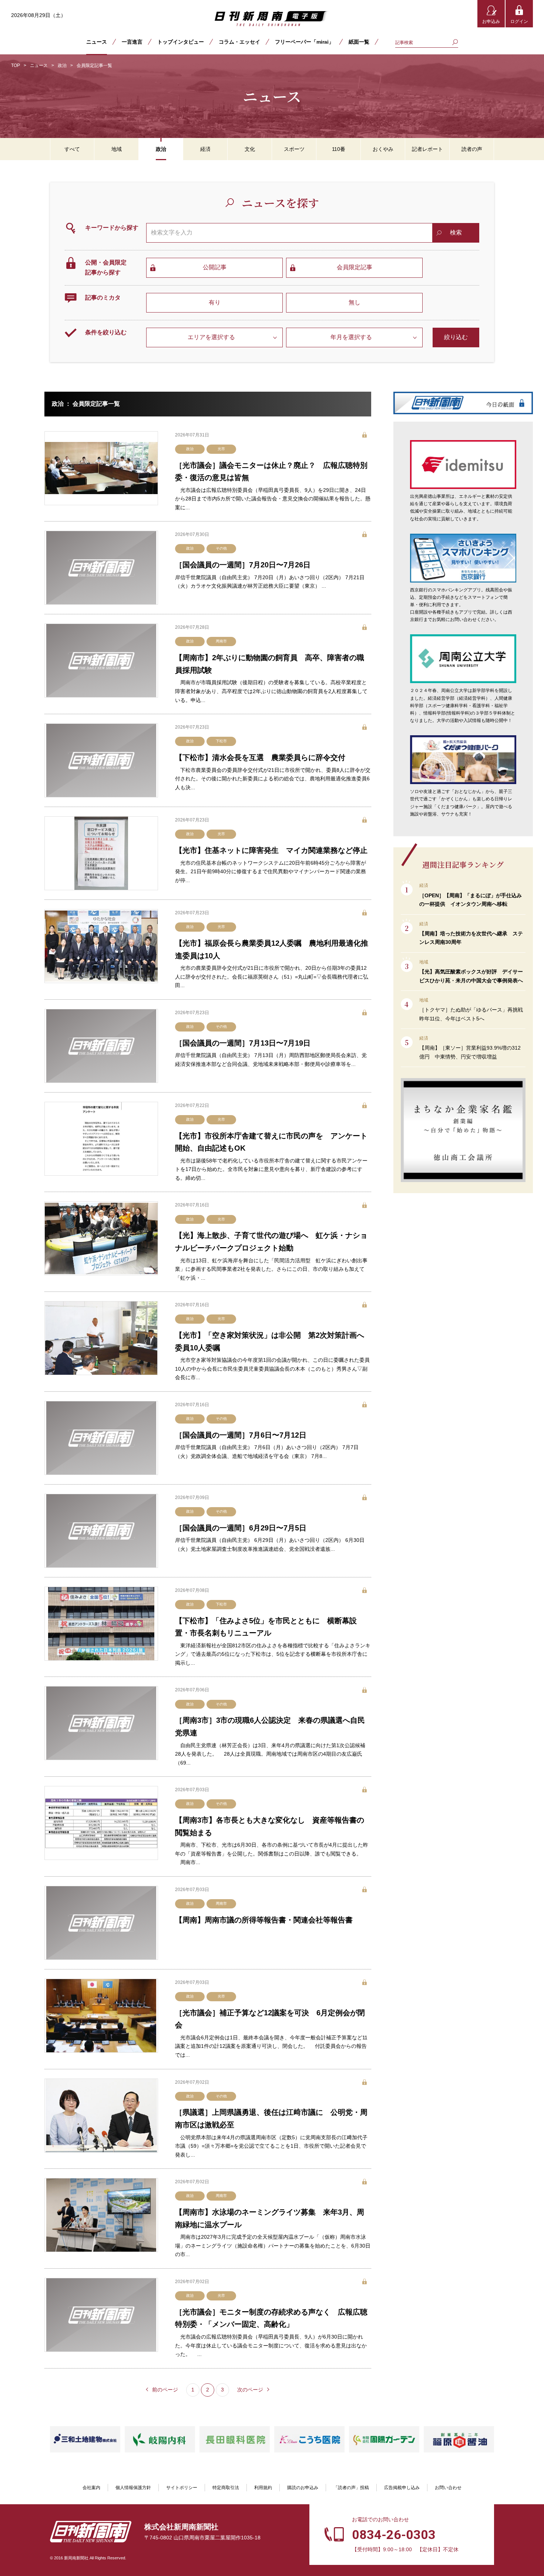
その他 (221, 548)
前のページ (165, 2390)
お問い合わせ (448, 2488)
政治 (62, 65)
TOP (16, 65)
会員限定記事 (355, 267)
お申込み (491, 21)
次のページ (250, 2390)
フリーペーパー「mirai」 (304, 42)
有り (215, 302)
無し (355, 302)
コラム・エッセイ (239, 42)
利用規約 (263, 2488)
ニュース (97, 42)
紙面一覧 (359, 42)
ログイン (519, 21)
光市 (221, 449)
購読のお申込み (303, 2488)
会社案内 (91, 2488)
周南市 (221, 641)
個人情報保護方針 (133, 2488)
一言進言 (132, 42)
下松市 (221, 741)
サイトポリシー (182, 2488)
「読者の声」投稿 (351, 2488)
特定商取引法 (226, 2488)
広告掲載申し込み (402, 2488)
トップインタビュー (181, 42)
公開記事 (215, 267)
